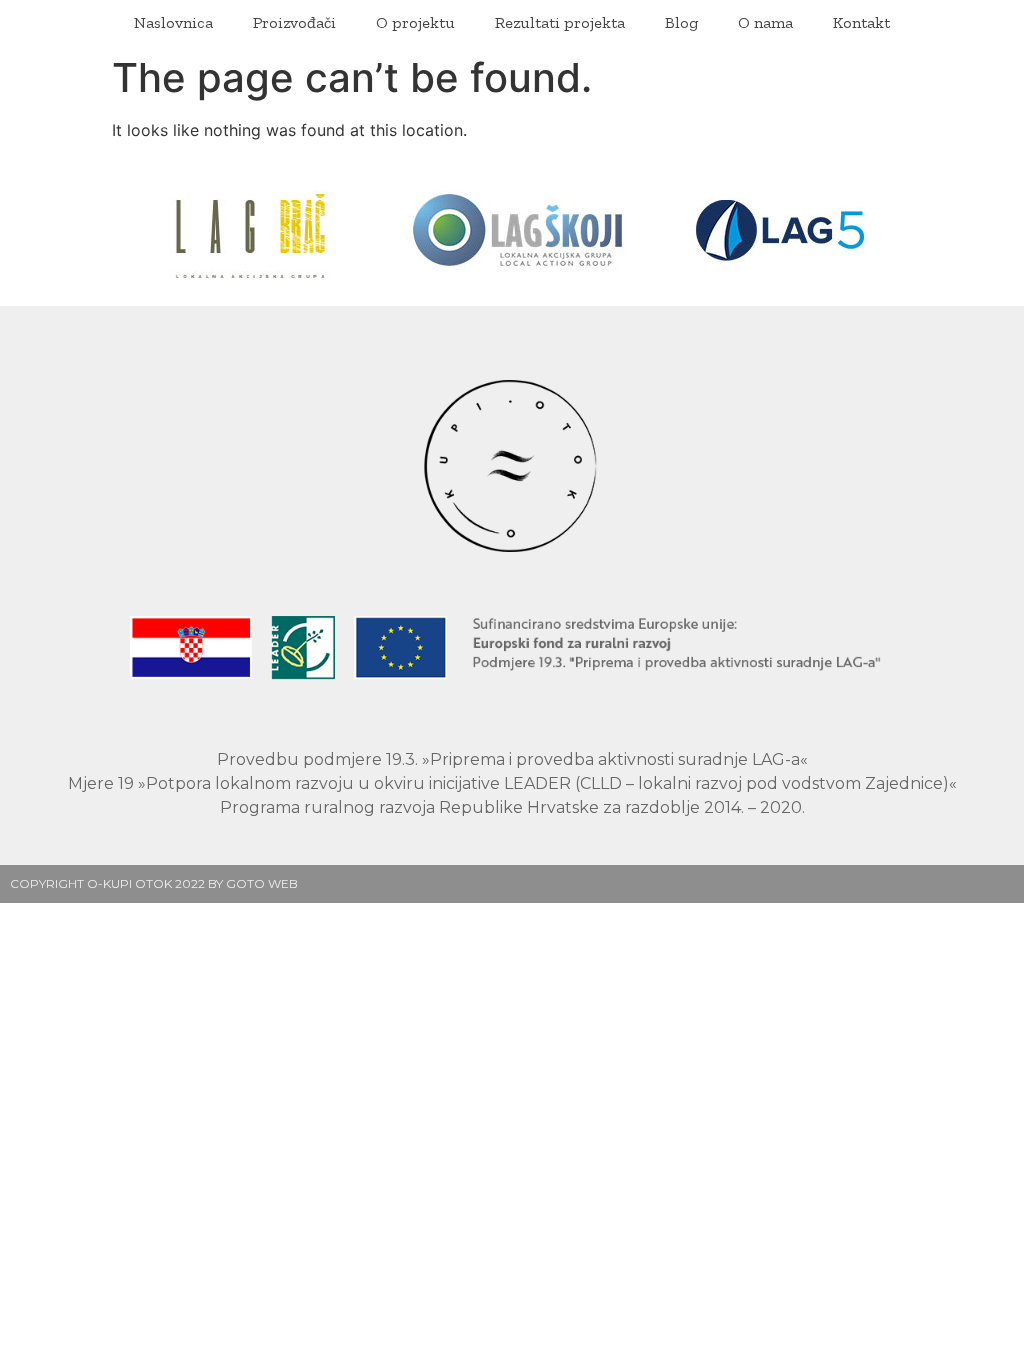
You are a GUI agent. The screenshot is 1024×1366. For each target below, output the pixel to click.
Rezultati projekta (560, 22)
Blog (681, 22)
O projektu (415, 22)
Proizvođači (294, 22)
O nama (765, 22)
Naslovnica (173, 22)
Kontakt (861, 22)
